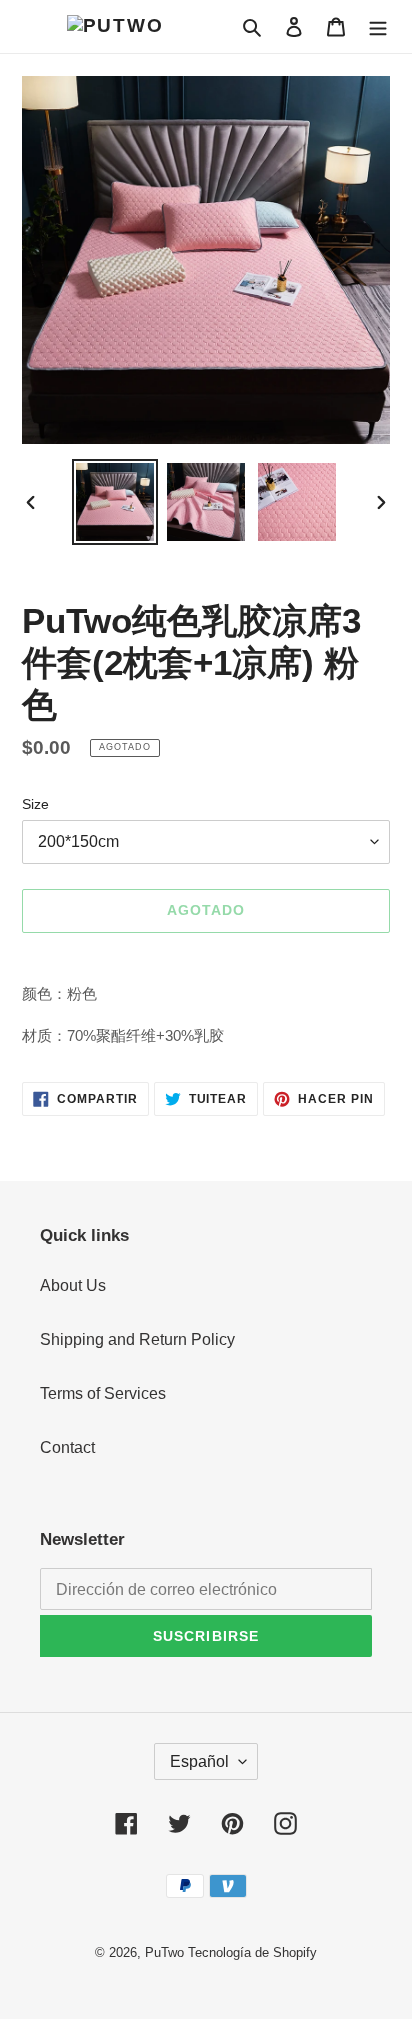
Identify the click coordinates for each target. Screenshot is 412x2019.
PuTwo (164, 1952)
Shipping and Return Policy (137, 1339)
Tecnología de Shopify (252, 1952)
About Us (73, 1285)
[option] (115, 502)
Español (199, 1761)
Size (35, 804)
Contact (67, 1447)
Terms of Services (103, 1393)
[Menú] (378, 26)
